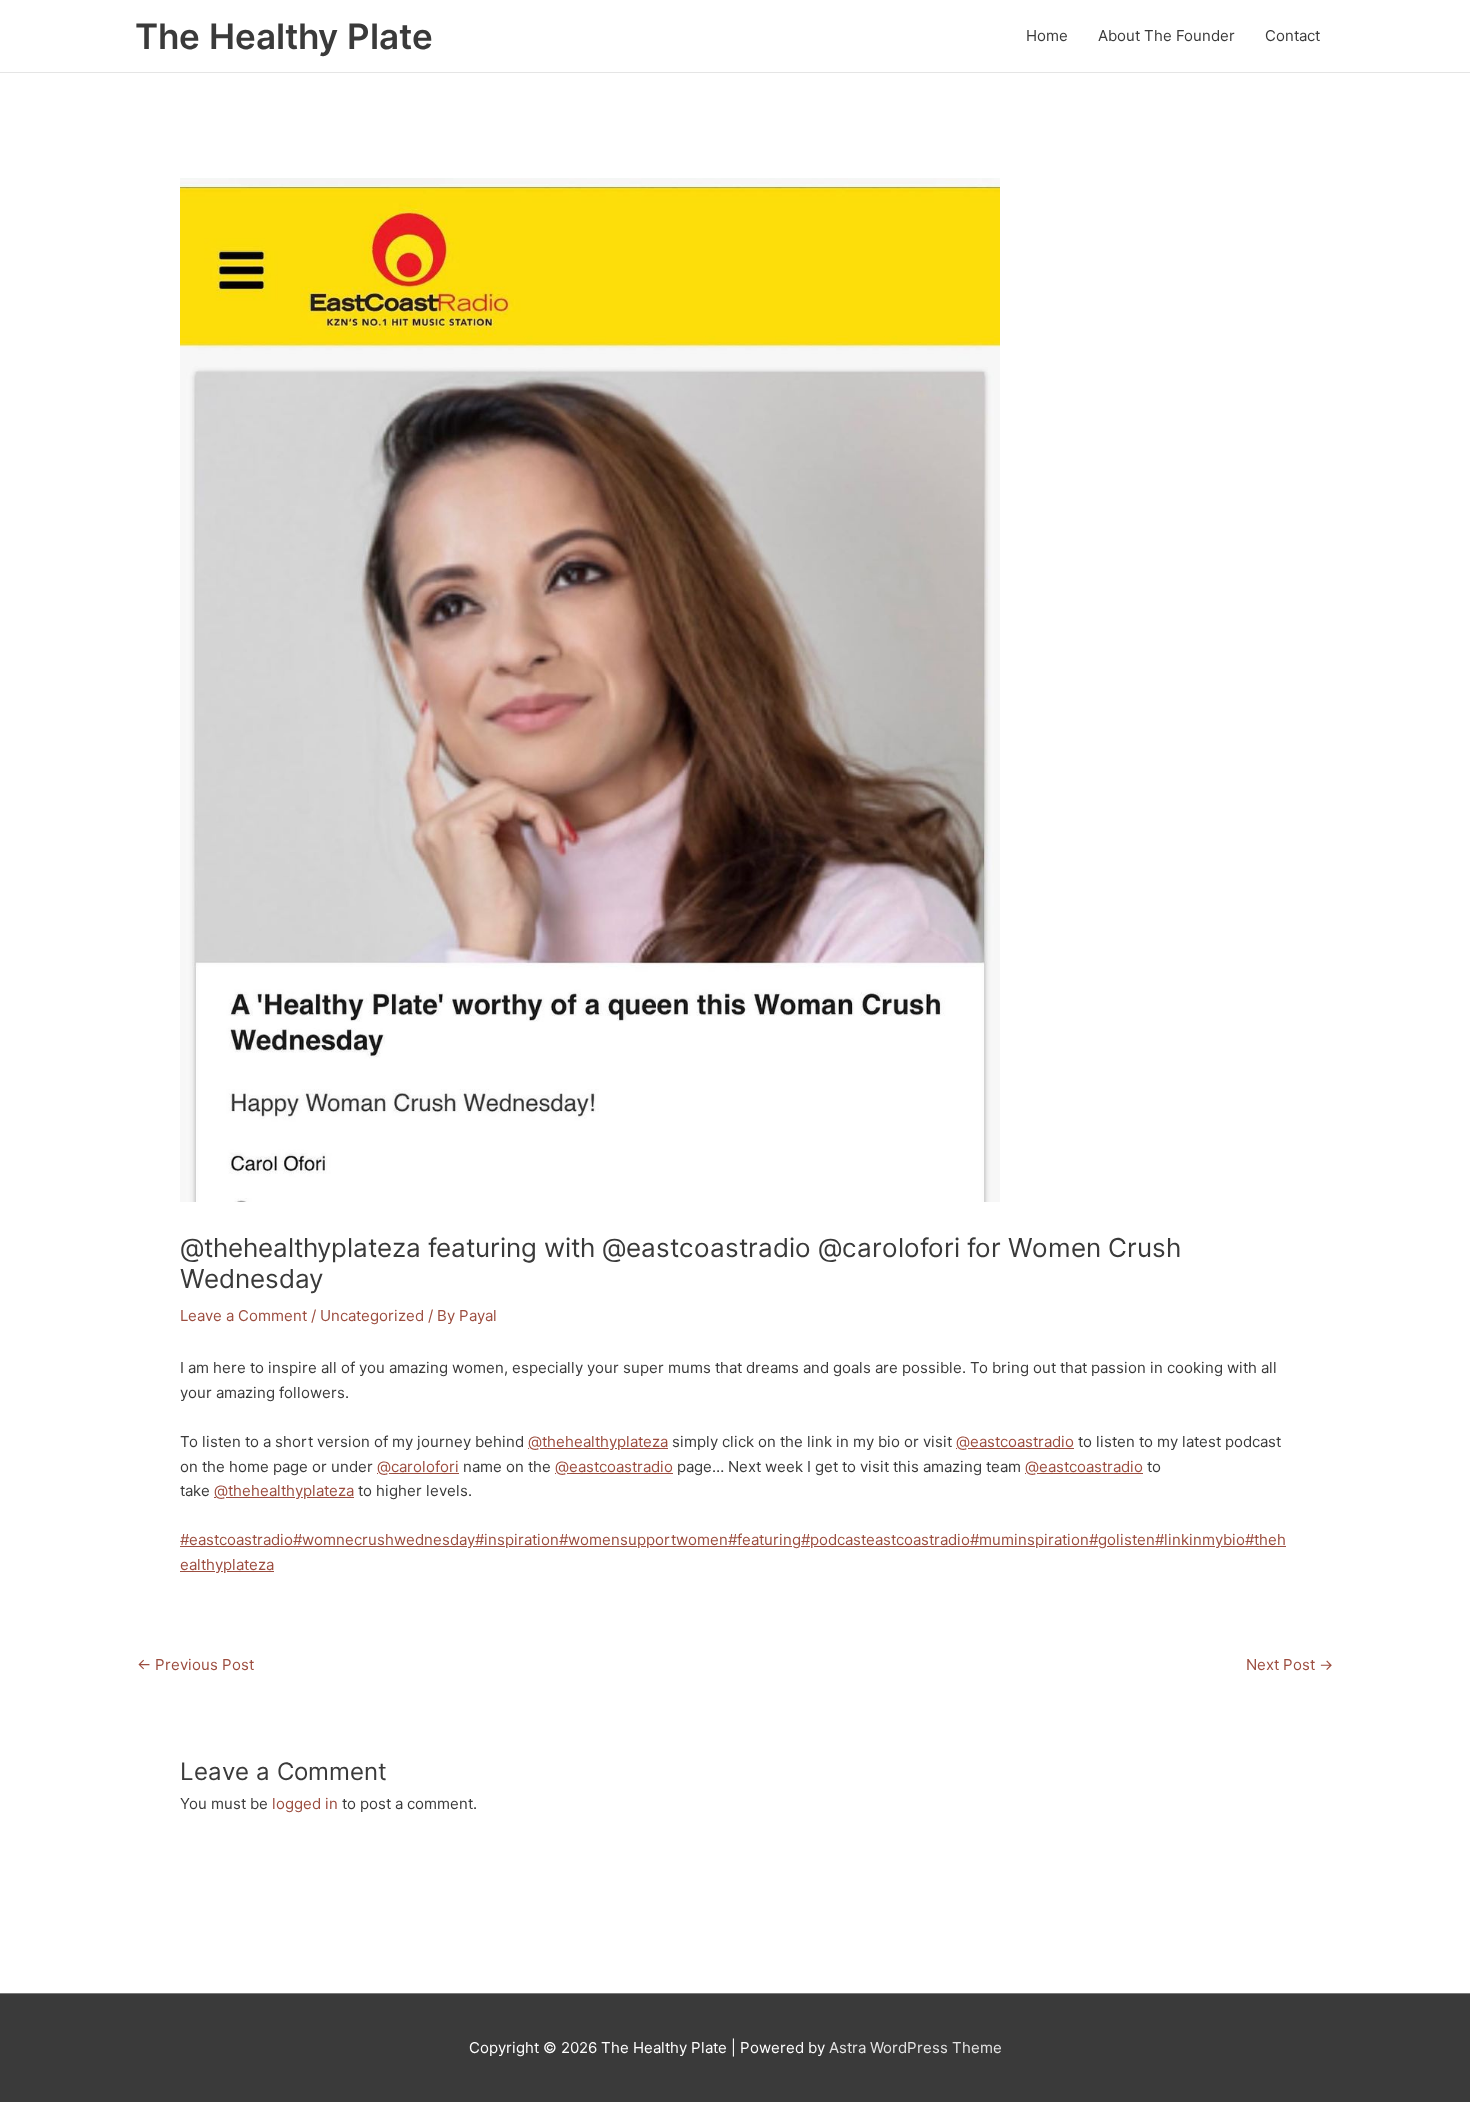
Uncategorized (372, 1315)
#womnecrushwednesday (384, 1539)
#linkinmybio (1200, 1539)
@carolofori (418, 1466)
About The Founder (1166, 35)
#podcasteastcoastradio (885, 1539)
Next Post (1289, 1664)
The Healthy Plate (284, 36)
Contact (1292, 35)
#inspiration (517, 1539)
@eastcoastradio (1015, 1441)
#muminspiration (1029, 1539)
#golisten (1122, 1539)
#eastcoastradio (236, 1539)
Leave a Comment (243, 1315)
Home (1047, 35)
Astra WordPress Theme (915, 2047)
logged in (305, 1803)
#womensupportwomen (643, 1539)
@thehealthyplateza (598, 1441)
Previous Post (195, 1664)
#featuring (764, 1539)
